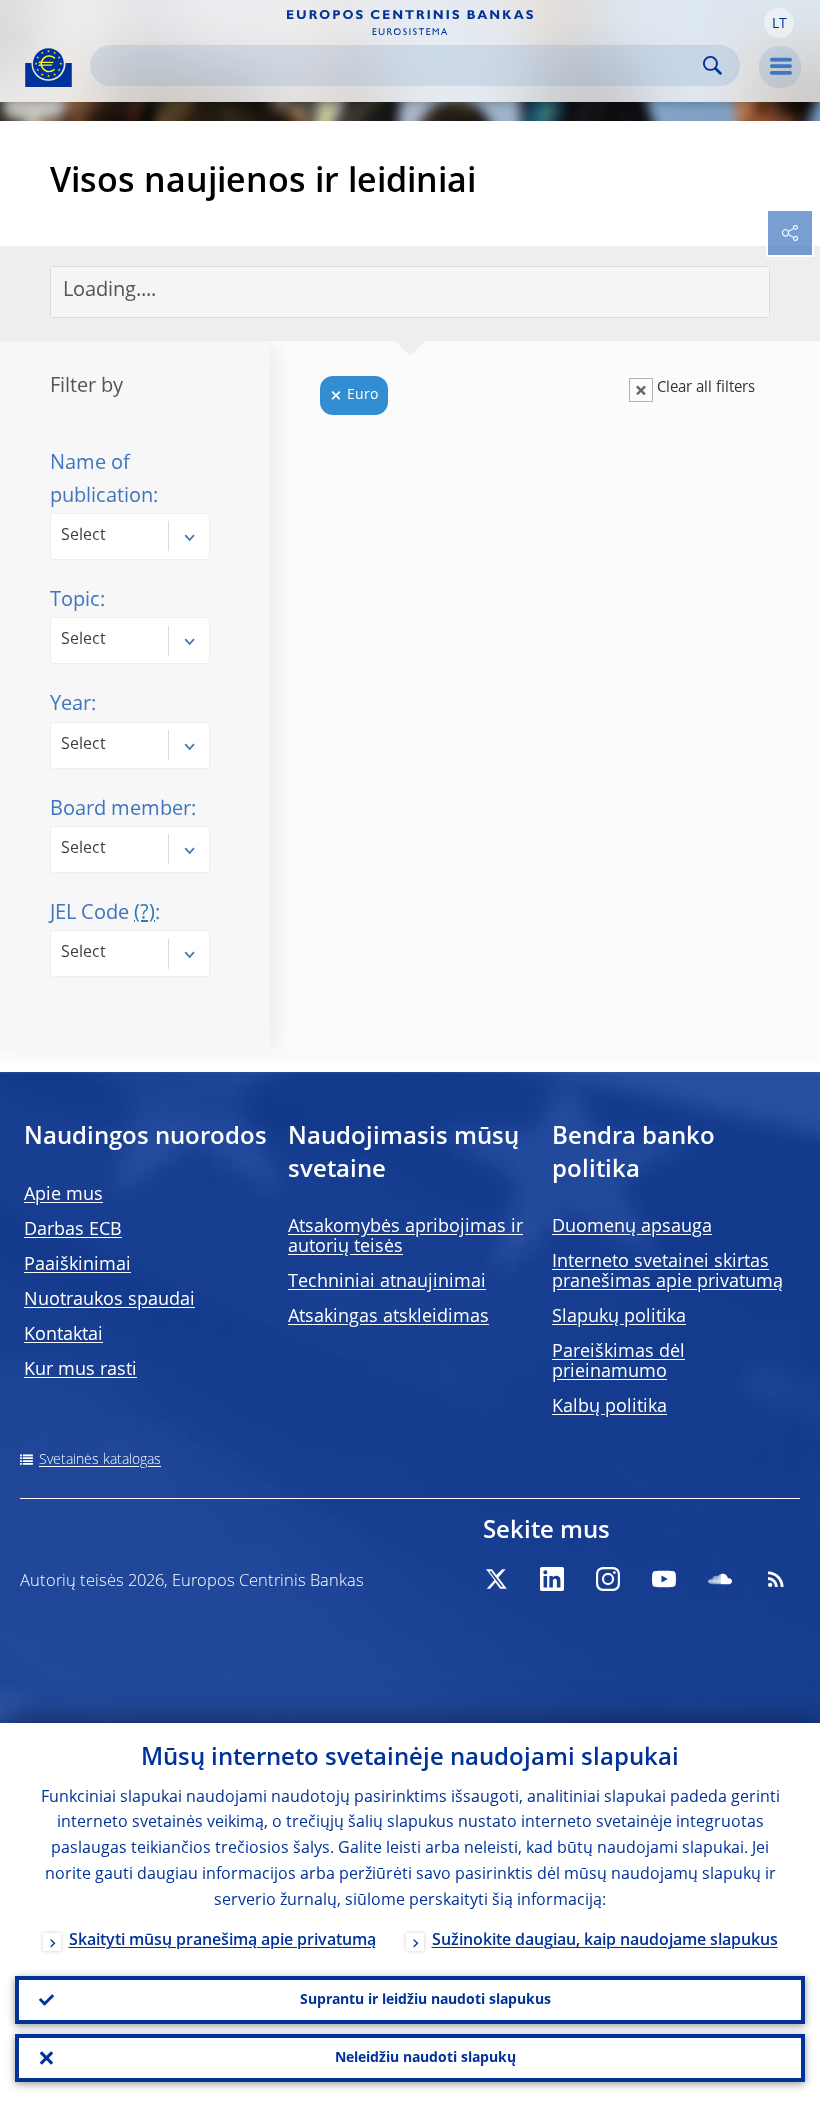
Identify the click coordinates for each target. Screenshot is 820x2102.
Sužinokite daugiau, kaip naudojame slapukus (605, 1941)
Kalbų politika (609, 1407)
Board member (120, 810)
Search (712, 65)
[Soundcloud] (720, 1579)
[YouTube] (664, 1579)
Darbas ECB (73, 1230)
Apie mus (63, 1195)
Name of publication (101, 480)
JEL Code (102, 914)
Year (70, 705)
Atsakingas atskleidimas (388, 1317)
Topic (75, 601)
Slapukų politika (619, 1317)
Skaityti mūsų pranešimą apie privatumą (222, 1941)
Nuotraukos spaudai (109, 1300)
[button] (779, 23)
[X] (496, 1579)
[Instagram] (608, 1579)
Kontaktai (63, 1335)
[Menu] (780, 67)
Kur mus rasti (80, 1370)
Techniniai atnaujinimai (387, 1282)
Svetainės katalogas (100, 1460)
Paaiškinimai (77, 1265)
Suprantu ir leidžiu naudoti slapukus (425, 2000)
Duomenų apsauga (632, 1227)
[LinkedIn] (552, 1579)
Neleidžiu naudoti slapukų (425, 2058)
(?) (144, 914)
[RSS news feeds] (776, 1579)
